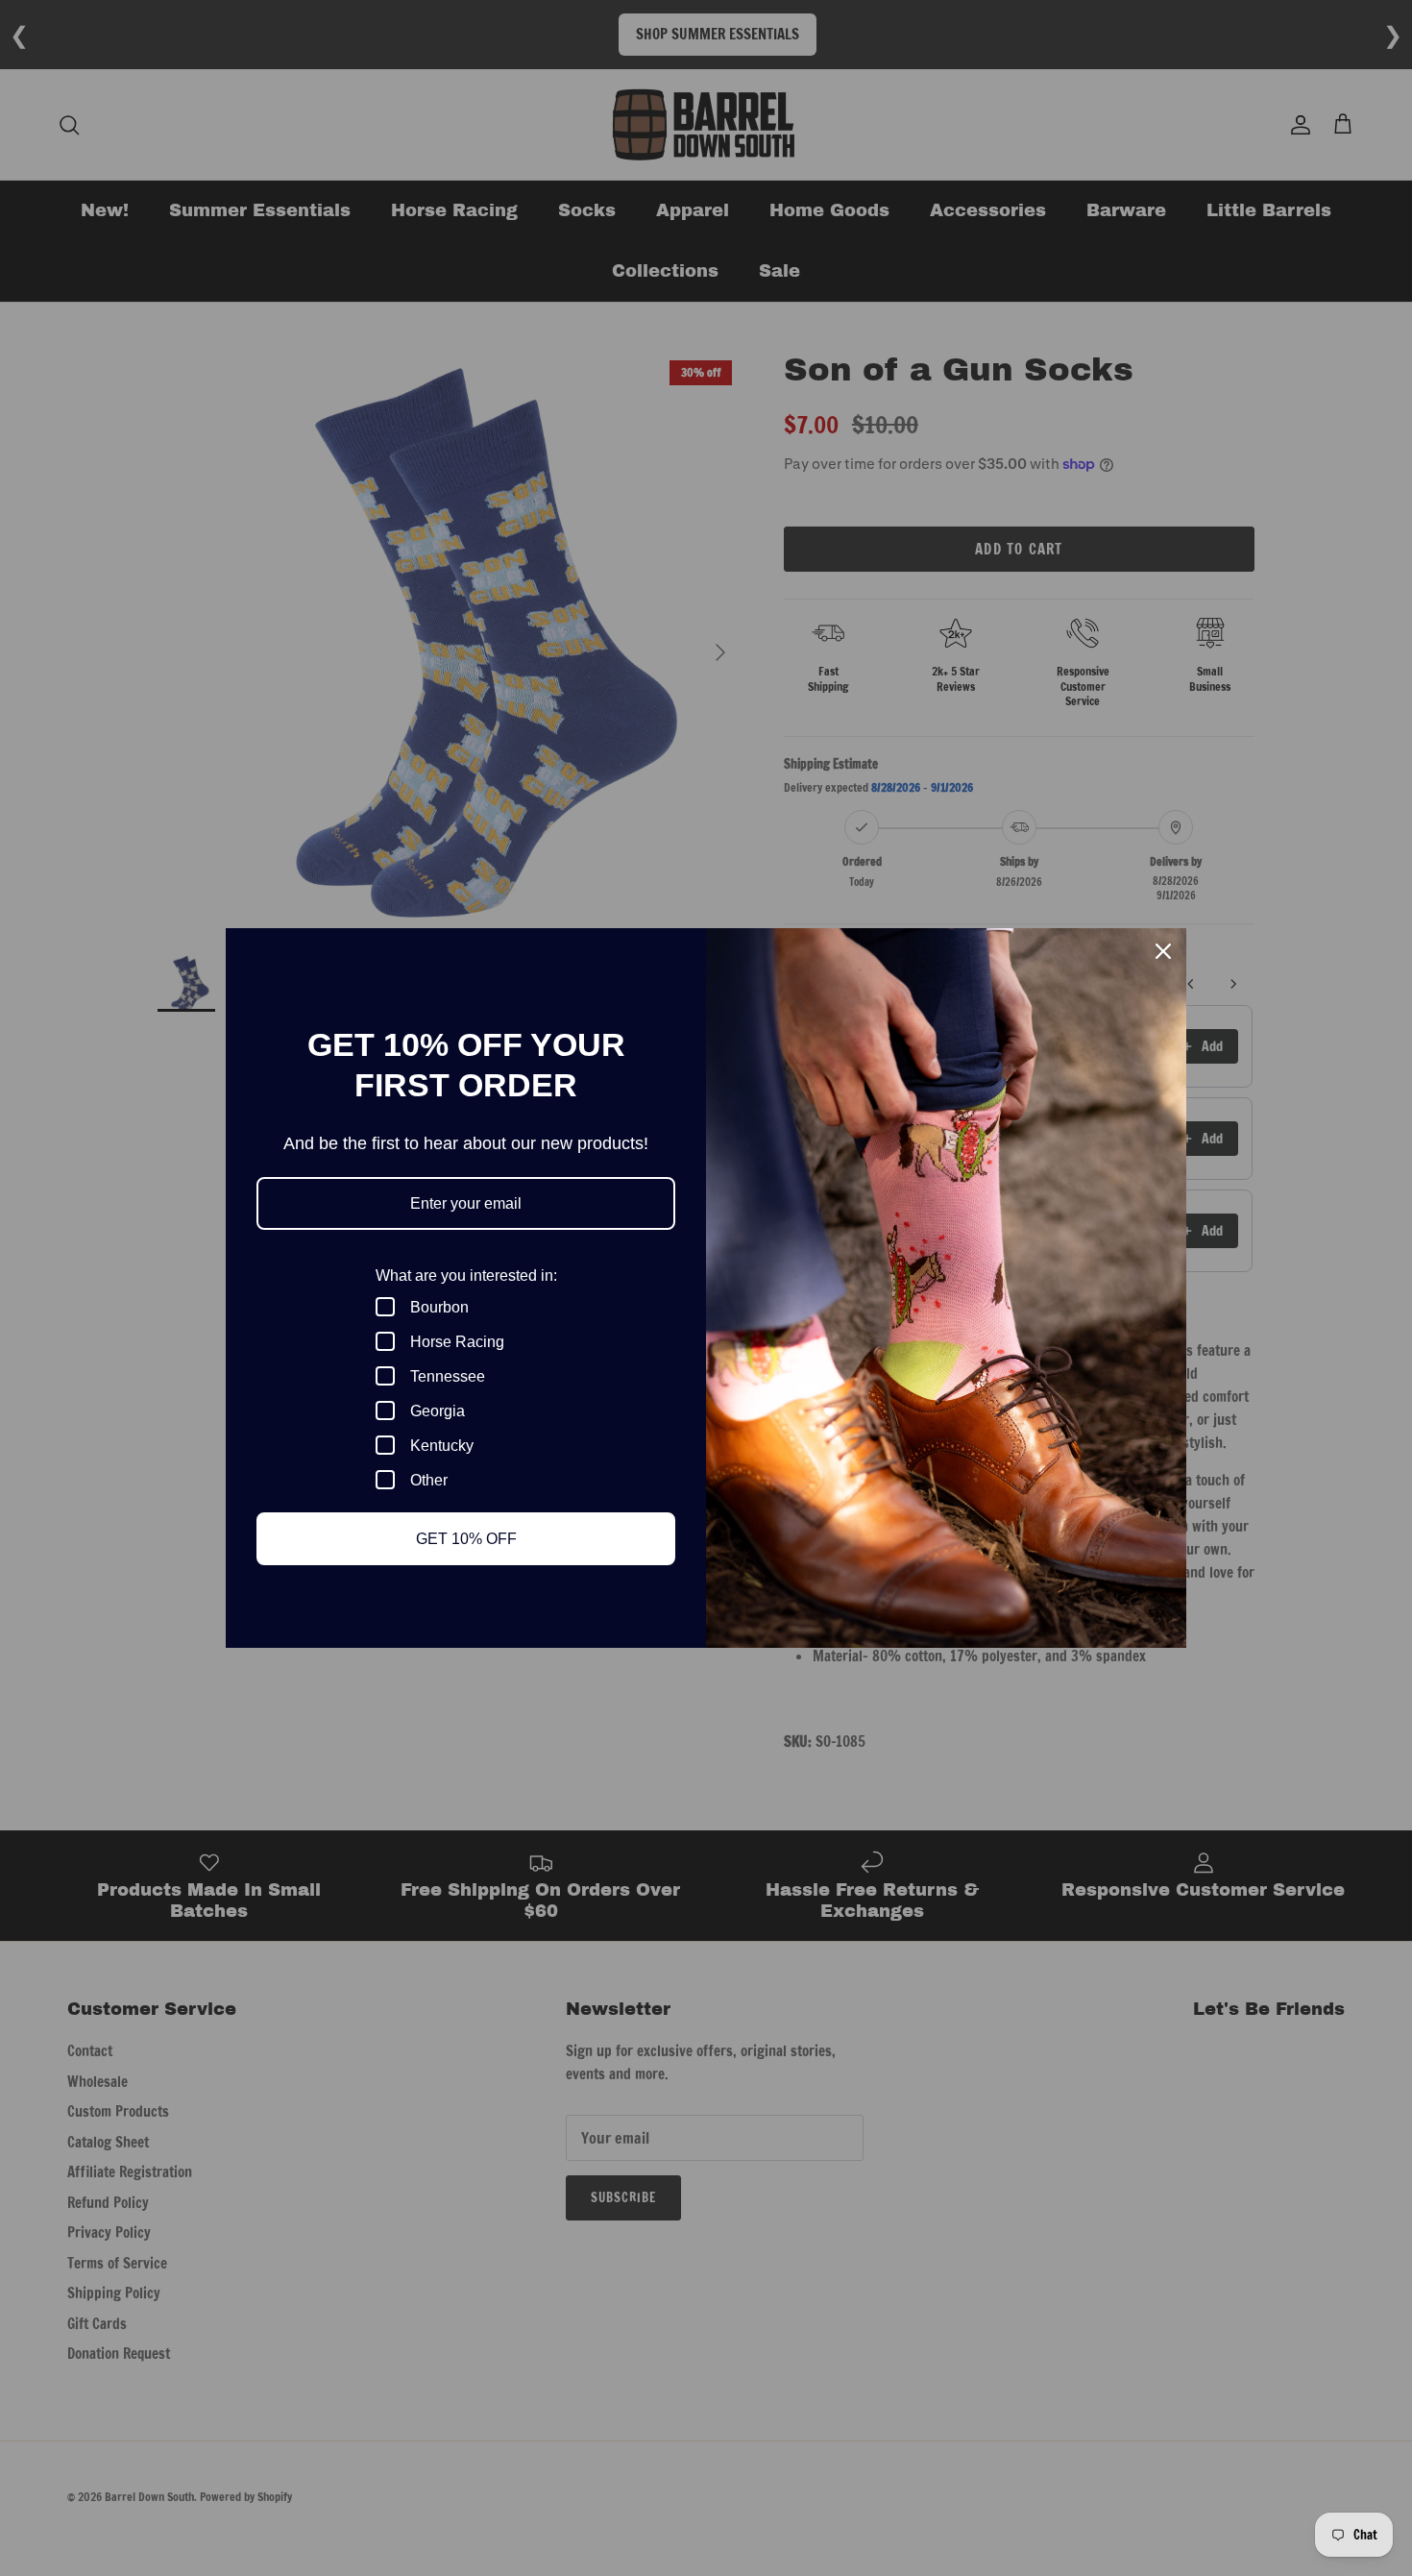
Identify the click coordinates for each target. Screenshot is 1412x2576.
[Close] (1163, 951)
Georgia (438, 1411)
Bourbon (439, 1307)
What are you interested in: (466, 1276)
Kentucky (442, 1446)
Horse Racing (457, 1342)
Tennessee (448, 1376)
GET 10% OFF (466, 1539)
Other (429, 1480)
